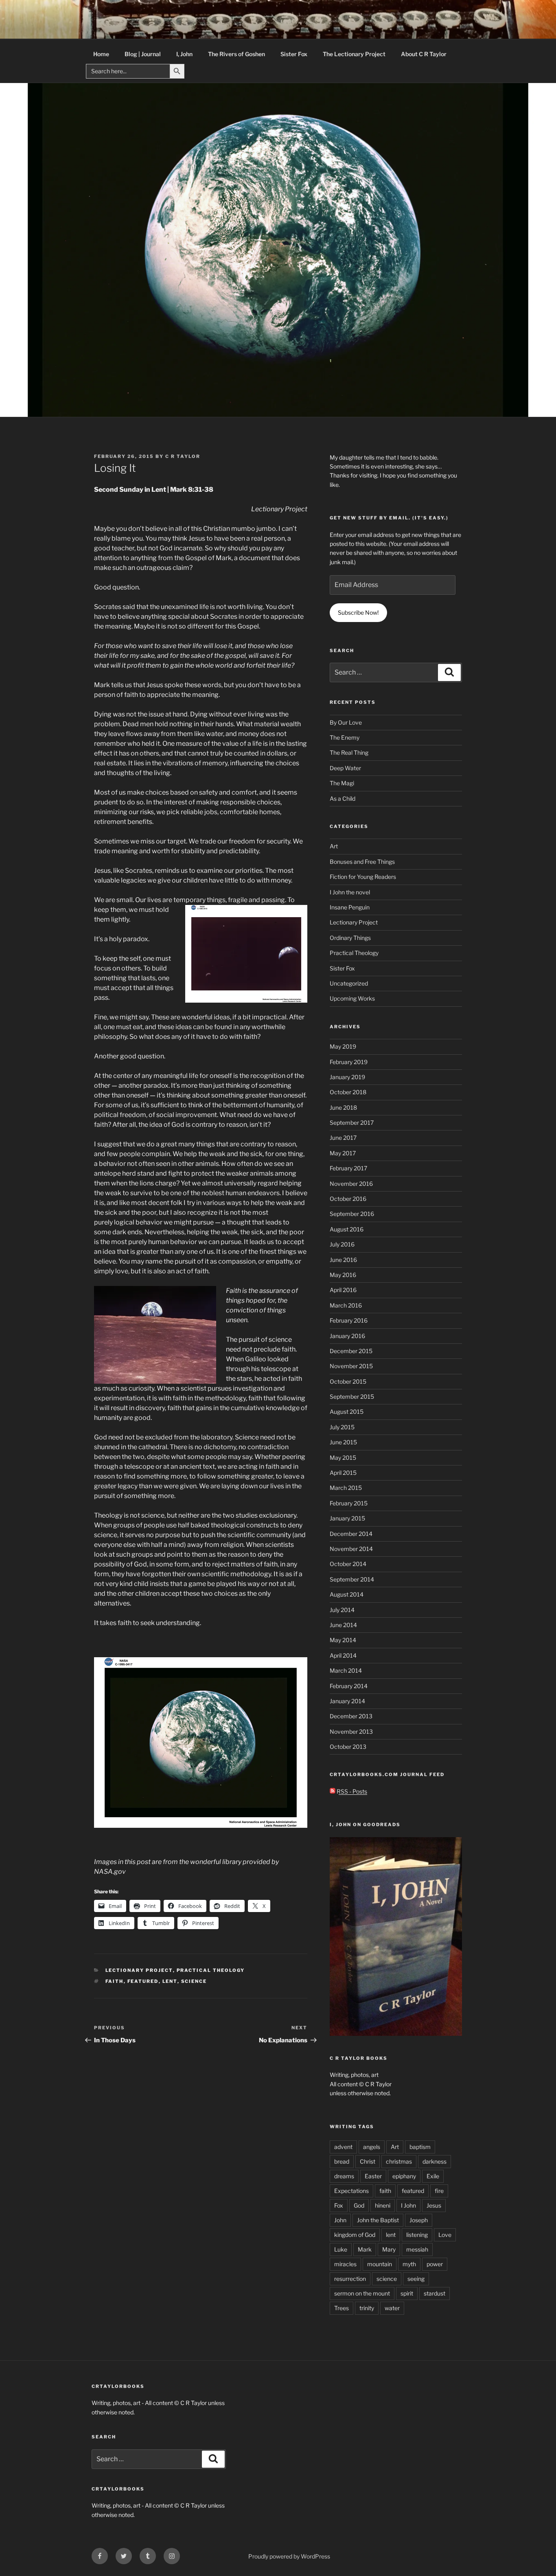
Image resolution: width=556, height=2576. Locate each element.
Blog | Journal (143, 54)
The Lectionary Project (354, 54)
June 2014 (343, 1625)
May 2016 (343, 1275)
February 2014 (349, 1686)
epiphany (404, 2176)
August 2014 (347, 1594)
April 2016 (343, 1290)
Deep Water (345, 768)
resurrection (350, 2279)
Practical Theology (211, 1970)
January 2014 (347, 1701)
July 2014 (342, 1610)
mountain (380, 2264)
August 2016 (347, 1229)
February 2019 (349, 1062)
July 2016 (342, 1244)
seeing (416, 2279)
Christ (368, 2161)
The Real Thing (349, 752)
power (435, 2264)
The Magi (342, 783)
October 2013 (348, 1747)
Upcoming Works (352, 998)
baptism (420, 2147)
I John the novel (350, 892)
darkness (435, 2161)
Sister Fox (294, 54)
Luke (341, 2249)
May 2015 (343, 1458)
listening (417, 2235)
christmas (399, 2161)
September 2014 (352, 1579)
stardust (435, 2293)
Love (445, 2235)
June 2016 (343, 1260)
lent (170, 1981)
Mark (365, 2249)
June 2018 (343, 1107)
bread (342, 2161)
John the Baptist (378, 2220)
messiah (417, 2249)
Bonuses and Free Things (362, 862)
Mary (389, 2249)
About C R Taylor (424, 54)
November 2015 (351, 1366)
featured (143, 1981)
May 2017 (343, 1153)
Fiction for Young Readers (363, 877)
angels (372, 2147)
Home (101, 54)
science (194, 1981)
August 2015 (347, 1412)
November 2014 (351, 1549)
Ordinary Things (350, 938)
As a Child (343, 798)
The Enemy (345, 737)
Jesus (434, 2205)
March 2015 (346, 1488)
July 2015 (342, 1427)
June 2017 (343, 1138)
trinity (367, 2308)
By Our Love (346, 722)
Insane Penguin (350, 907)
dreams (344, 2176)
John (340, 2220)
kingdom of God (355, 2235)
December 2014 (351, 1534)
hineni (383, 2205)
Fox (339, 2205)
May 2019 (343, 1046)
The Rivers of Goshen (236, 54)
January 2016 (347, 1336)
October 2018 (348, 1092)
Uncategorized (349, 983)
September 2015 (352, 1396)
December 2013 (351, 1716)
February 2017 (348, 1168)
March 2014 (346, 1670)
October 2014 (348, 1564)
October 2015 (348, 1381)
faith (115, 1981)
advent (343, 2147)
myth (409, 2264)
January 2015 (347, 1518)
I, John (184, 54)
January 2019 (347, 1077)
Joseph (419, 2220)
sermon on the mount (362, 2293)
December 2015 (351, 1351)
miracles (345, 2264)
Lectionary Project (139, 1970)
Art (334, 846)
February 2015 (349, 1503)
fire (439, 2191)
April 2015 (343, 1473)
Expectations (351, 2191)
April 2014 (343, 1655)
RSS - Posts (351, 1791)
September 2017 (352, 1123)
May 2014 (343, 1640)
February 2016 (349, 1320)
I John (408, 2205)
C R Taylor (183, 456)
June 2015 (343, 1442)
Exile (433, 2176)
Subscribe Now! (358, 612)
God (359, 2205)
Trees (341, 2308)
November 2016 (351, 1184)
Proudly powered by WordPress (289, 2556)
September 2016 (352, 1214)
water (392, 2308)
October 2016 (348, 1199)
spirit (407, 2293)
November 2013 (351, 1732)
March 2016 (346, 1305)
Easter (373, 2176)
